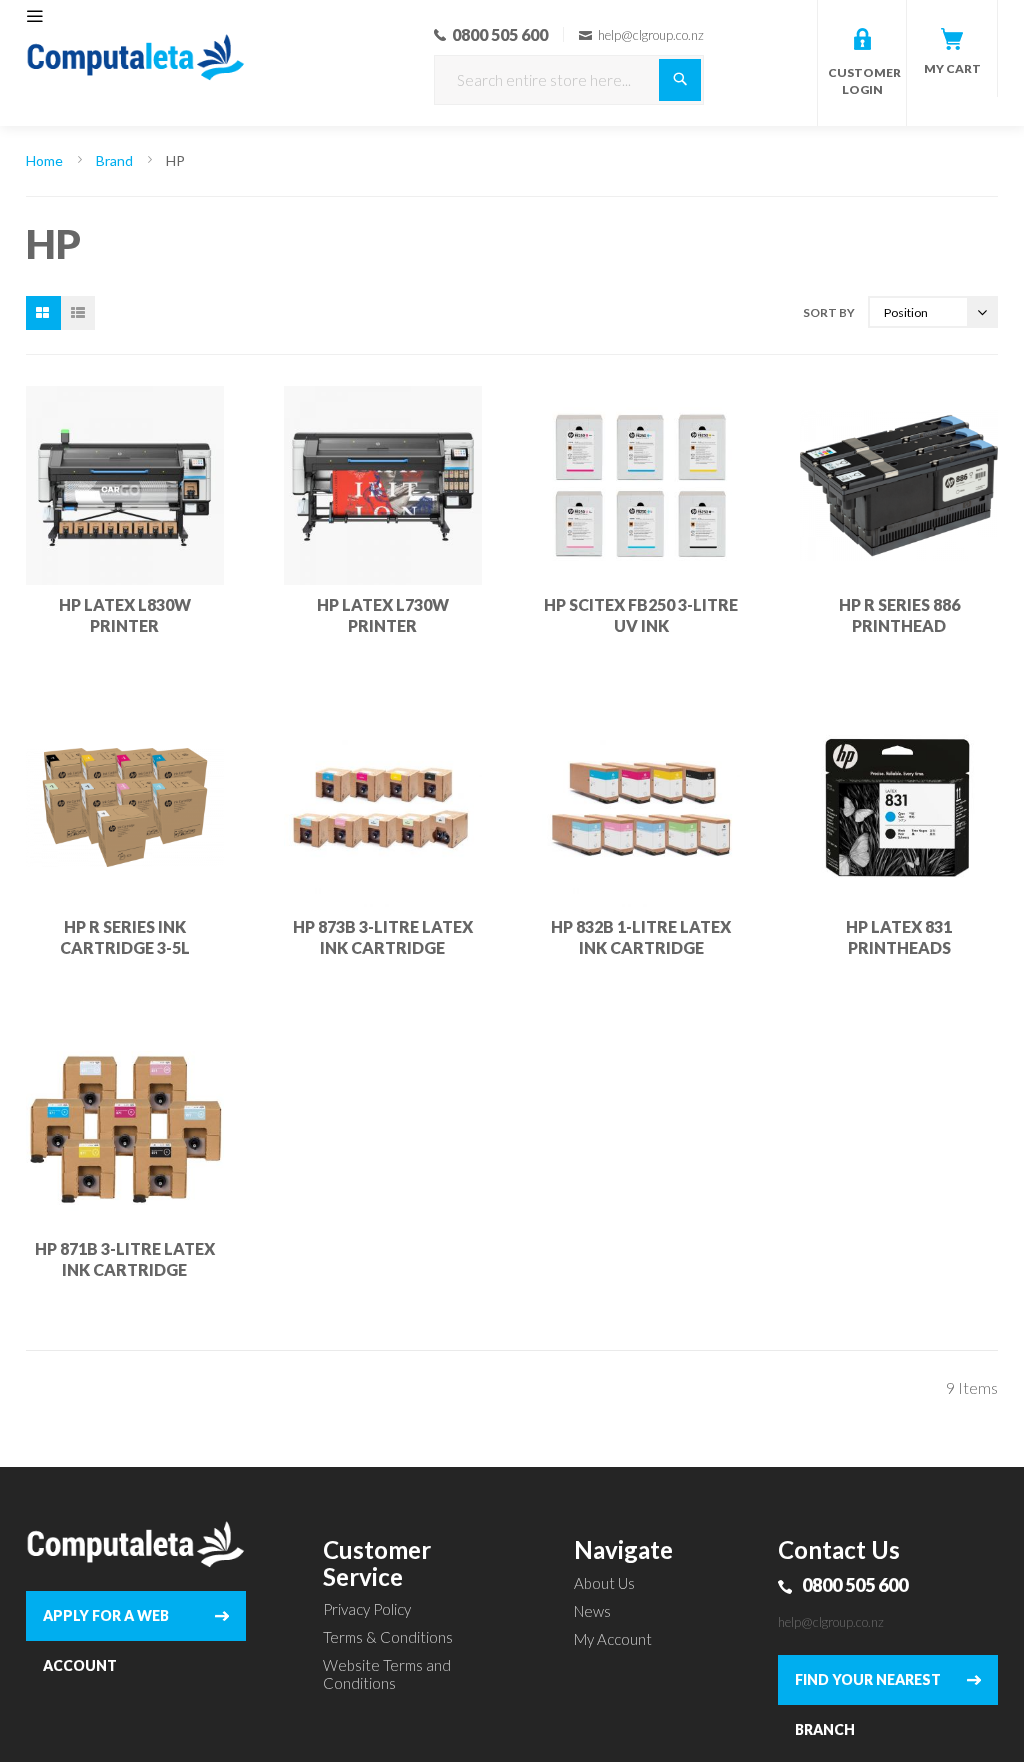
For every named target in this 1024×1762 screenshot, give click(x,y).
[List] (78, 313)
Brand (116, 160)
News (592, 1611)
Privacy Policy (367, 1609)
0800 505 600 (855, 1585)
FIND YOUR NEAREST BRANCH (868, 1688)
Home (46, 160)
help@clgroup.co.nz (831, 1622)
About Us (604, 1583)
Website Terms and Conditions (387, 1674)
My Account (613, 1639)
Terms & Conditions (388, 1637)
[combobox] (569, 80)
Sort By (829, 312)
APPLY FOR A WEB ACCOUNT (106, 1624)
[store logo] (136, 30)
